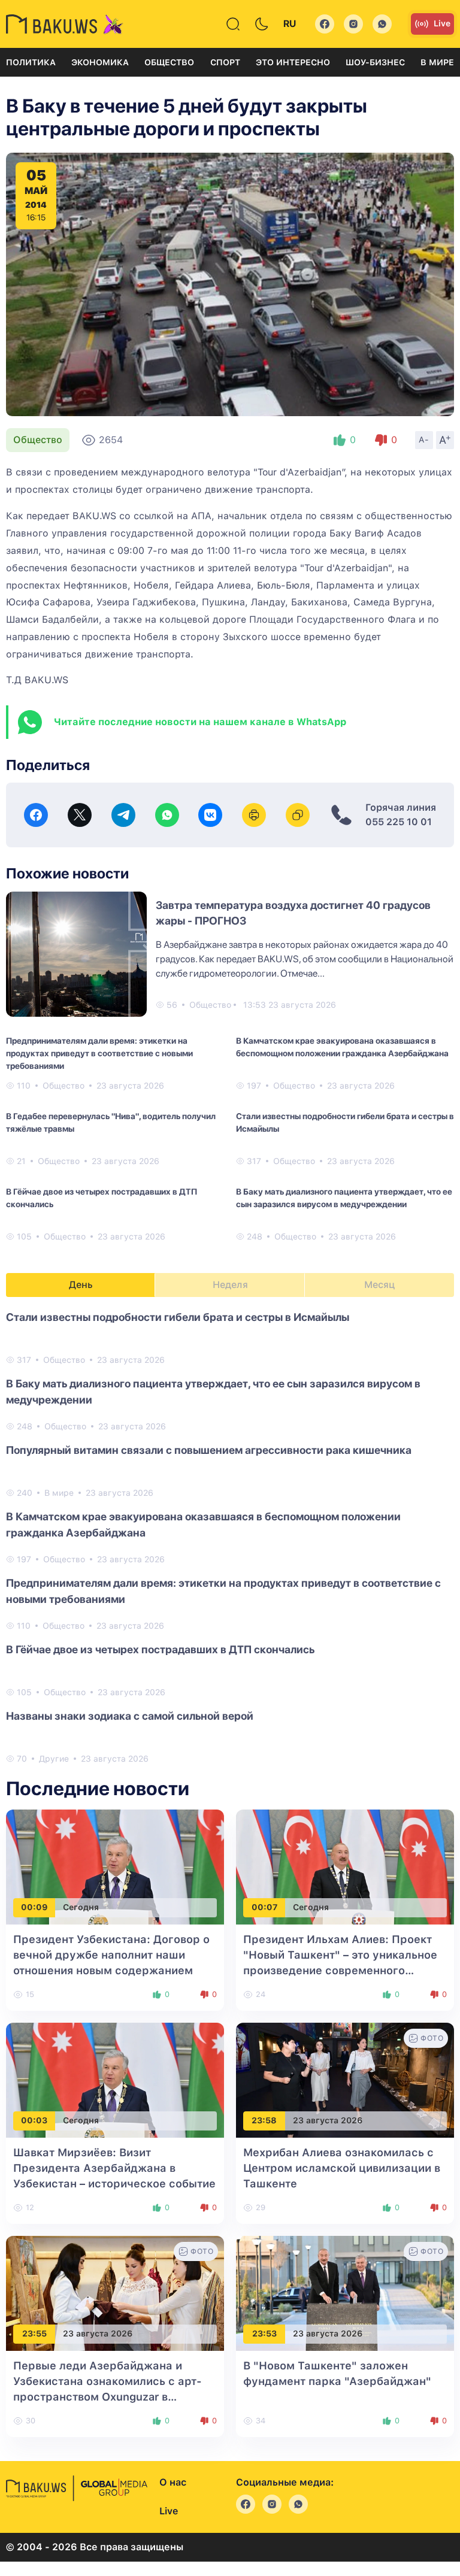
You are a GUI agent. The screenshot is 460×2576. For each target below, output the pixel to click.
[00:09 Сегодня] (115, 1866)
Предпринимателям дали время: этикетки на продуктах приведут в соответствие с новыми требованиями (99, 1053)
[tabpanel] (230, 1537)
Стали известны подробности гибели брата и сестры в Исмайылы (345, 1122)
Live (442, 23)
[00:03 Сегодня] (115, 2079)
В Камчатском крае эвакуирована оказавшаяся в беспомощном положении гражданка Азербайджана (342, 1047)
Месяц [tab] (379, 1285)
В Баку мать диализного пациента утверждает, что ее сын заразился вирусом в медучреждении (344, 1198)
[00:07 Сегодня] (345, 1866)
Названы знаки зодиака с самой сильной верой (130, 1716)
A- (424, 440)
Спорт (225, 62)
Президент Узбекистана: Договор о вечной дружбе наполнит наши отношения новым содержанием (111, 1955)
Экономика (100, 62)
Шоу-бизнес (375, 62)
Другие (54, 1759)
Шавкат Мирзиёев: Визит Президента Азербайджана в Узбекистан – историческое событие (114, 2168)
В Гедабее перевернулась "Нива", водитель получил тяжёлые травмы (111, 1122)
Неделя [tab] (230, 1285)
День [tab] (81, 1285)
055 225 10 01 (399, 822)
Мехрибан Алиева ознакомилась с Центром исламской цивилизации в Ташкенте (342, 2168)
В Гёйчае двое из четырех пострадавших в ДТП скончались (102, 1198)
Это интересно (293, 62)
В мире (437, 62)
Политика (31, 62)
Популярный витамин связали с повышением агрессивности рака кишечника (209, 1450)
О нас (173, 2482)
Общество (169, 62)
